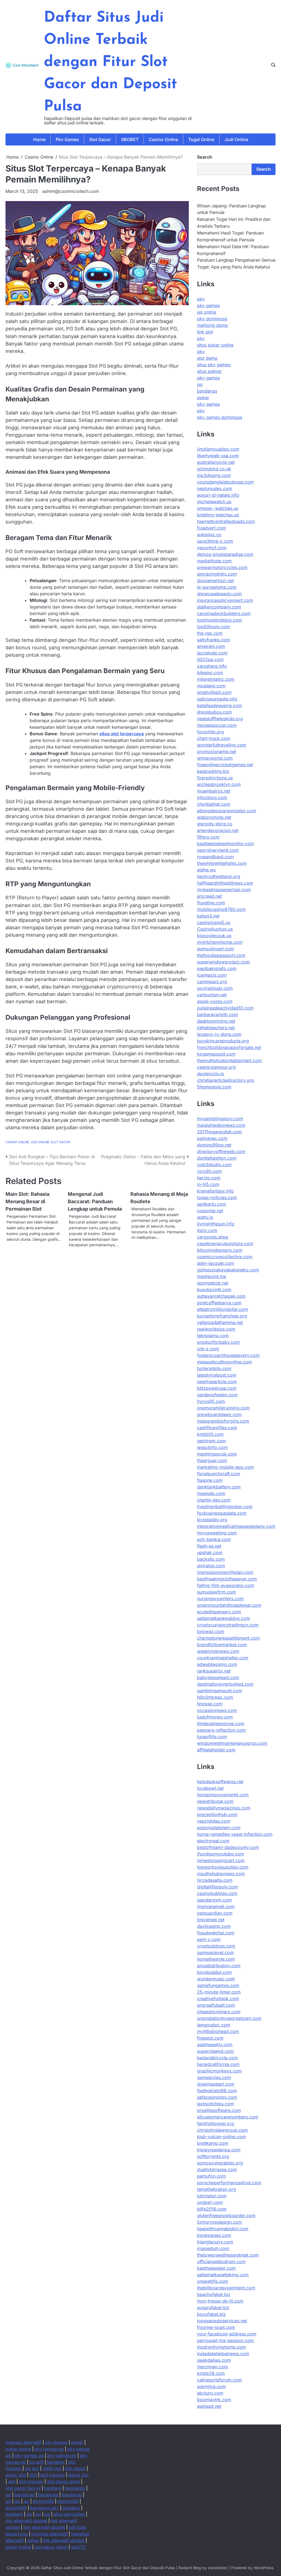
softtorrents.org (213, 2156)
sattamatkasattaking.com (223, 2275)
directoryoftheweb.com (221, 1151)
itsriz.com (207, 1230)
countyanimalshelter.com (223, 1658)
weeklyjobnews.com (218, 1651)
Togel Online (201, 139)
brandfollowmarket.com (222, 1645)
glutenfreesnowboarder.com (226, 2215)
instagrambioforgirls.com (223, 1421)
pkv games (208, 305)
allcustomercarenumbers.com (228, 2117)
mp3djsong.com (214, 475)
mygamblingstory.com (220, 1119)
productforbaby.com (218, 1342)
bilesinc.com (210, 673)
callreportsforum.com (219, 2380)
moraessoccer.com (217, 725)
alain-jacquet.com (216, 1263)
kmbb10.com (210, 1434)
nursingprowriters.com (220, 1599)
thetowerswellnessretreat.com (228, 2255)
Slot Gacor (100, 139)
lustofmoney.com (215, 1717)
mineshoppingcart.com (221, 1860)
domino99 (43, 2501)
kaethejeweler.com (216, 2268)
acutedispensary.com (219, 1612)
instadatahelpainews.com (223, 2354)
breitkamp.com (213, 2143)
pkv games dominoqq (220, 417)
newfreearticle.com (217, 1382)
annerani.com (211, 646)
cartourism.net (212, 995)
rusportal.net (210, 1211)
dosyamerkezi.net (215, 581)
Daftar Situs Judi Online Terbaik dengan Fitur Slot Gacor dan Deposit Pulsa (110, 62)
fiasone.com (210, 1480)
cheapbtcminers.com (219, 2012)
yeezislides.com (214, 1821)
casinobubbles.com (217, 1893)
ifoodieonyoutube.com (220, 1854)
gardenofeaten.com (217, 1395)
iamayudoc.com (214, 2025)
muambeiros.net (214, 791)
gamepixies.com (214, 2077)
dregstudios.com (214, 712)
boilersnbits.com (214, 1368)
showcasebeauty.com (219, 594)
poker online (18, 2449)
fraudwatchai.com (216, 1933)
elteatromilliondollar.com (223, 1309)
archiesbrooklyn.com (219, 784)
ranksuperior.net (214, 1671)
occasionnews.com (217, 1710)
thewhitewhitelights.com (222, 863)
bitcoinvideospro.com (220, 1250)
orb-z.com (208, 1349)
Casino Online (163, 139)
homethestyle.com (216, 1959)
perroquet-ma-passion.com (225, 2340)
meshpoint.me (212, 1276)
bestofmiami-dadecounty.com (228, 1847)
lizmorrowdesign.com (220, 2222)
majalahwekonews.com (221, 1125)
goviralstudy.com (215, 988)
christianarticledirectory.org (225, 1080)
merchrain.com (213, 2367)
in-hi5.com (208, 1184)
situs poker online (215, 345)
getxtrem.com (211, 1441)
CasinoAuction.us (215, 929)
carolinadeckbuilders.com (224, 613)
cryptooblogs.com (216, 1946)
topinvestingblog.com (220, 620)
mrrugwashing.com (217, 1533)
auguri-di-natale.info (218, 495)
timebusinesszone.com (221, 1723)
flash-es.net (209, 1546)
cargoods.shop (213, 1237)
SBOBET (130, 139)
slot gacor (75, 2468)
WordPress (264, 2568)
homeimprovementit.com (223, 1795)
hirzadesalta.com (215, 1880)
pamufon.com (211, 2176)
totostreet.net (211, 1920)
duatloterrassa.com (217, 2169)
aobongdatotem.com (219, 1828)
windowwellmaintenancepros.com (232, 1743)
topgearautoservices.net (222, 2321)
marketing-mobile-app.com (225, 1467)
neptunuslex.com (215, 488)
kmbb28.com (211, 2373)
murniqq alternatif (49, 2534)
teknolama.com (213, 1336)
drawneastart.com (216, 2084)
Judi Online (236, 139)
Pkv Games (67, 139)
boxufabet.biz (211, 2314)
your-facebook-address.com (227, 2334)
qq (200, 384)
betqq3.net (208, 916)
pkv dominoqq (212, 319)
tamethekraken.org (217, 2189)
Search (205, 157)
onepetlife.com (213, 2281)
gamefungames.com (218, 1985)
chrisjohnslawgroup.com (222, 2130)
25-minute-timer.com (219, 1992)
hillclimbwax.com (215, 1697)
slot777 (78, 2547)
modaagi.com (211, 686)
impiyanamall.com (216, 1906)
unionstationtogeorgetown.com (229, 2018)
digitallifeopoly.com (217, 1887)
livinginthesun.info (216, 1224)
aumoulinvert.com (216, 949)
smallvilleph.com (214, 692)
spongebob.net (213, 1283)
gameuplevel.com (215, 1952)
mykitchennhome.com (220, 942)
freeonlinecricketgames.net (225, 765)
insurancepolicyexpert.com (225, 600)
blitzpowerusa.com (217, 1388)
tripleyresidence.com (219, 2150)
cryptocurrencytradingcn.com (228, 1625)
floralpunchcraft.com (219, 1474)
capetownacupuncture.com (225, 1243)
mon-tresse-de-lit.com (220, 2301)
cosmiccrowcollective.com (225, 1257)
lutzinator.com (212, 2196)
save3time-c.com (215, 541)
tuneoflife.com (212, 1737)
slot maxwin (53, 2475)
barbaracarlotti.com (217, 1014)
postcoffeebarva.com (219, 1303)
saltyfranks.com (213, 640)
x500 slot (52, 2468)
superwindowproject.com (223, 962)
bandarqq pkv (45, 2508)
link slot (205, 332)
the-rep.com (210, 633)
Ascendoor (218, 2568)
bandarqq (207, 391)
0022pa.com (210, 659)
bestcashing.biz (213, 771)
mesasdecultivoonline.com (224, 1362)
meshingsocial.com (217, 1454)
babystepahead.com (218, 1677)
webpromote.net (214, 817)
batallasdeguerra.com (220, 705)
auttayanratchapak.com (221, 1296)
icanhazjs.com (212, 975)
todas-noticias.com (217, 1197)
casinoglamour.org (216, 1067)
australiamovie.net (216, 462)
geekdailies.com (214, 2360)
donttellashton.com (217, 1158)
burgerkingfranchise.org (222, 1316)
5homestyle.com (214, 1087)
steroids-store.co (215, 824)
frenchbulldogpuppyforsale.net (229, 1047)
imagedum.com (213, 2248)
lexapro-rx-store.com (219, 1034)
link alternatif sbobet (26, 2521)
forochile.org (210, 732)
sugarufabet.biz (213, 2308)
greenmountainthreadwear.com (229, 1605)
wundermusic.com (216, 1979)
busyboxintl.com (214, 1290)
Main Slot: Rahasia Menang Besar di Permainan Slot (27, 1201)
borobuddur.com (214, 1972)
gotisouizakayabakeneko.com (228, 1270)
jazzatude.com (212, 653)
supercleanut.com (215, 2051)
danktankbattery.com (219, 1487)
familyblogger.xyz (216, 2123)
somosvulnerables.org (220, 2163)
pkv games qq (49, 2449)
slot (33, 2475)
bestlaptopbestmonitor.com (225, 844)
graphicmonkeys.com (219, 2071)
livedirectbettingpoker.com (225, 1506)
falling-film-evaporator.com (226, 1585)
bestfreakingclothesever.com (227, 1579)
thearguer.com (212, 1460)
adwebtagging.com (217, 1664)
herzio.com (209, 1178)
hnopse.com (210, 1704)
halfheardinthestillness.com (225, 883)
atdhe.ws (206, 870)
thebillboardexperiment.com (226, 2288)
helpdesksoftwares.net (220, 1782)
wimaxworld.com (215, 758)
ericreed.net (209, 896)
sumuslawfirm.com (217, 1592)
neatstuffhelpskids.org (220, 719)
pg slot (32, 2468)
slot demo (207, 358)
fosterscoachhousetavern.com (228, 1355)
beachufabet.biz (214, 2294)
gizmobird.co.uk (214, 469)
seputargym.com (214, 1900)
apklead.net (209, 2406)
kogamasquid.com (216, 1054)
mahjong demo (213, 325)
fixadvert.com (211, 528)
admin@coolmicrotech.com (71, 191)
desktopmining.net (216, 1021)
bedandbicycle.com (217, 2058)
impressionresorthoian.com (225, 1572)
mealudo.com (211, 1493)
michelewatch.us (214, 502)
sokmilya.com (211, 2386)
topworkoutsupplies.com (223, 1867)
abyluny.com (210, 2393)
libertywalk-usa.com (218, 456)
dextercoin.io (211, 1074)
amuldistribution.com (219, 1966)
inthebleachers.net (216, 1028)
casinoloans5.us (214, 922)
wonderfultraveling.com (222, 745)
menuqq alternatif (23, 2442)
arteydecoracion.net (218, 830)
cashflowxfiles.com (217, 1428)
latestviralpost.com (217, 1375)
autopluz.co (209, 534)
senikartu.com (212, 1204)
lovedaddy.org (212, 1520)
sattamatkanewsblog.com (224, 1618)
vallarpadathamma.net (220, 1322)
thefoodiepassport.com (221, 955)
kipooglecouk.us (214, 936)
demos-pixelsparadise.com (225, 554)
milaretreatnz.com (216, 679)
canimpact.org (212, 982)
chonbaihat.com (214, 804)
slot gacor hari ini (23, 2488)
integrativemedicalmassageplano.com (236, 1526)
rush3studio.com (214, 1165)
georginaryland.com (218, 850)
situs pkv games (214, 365)
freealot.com (210, 2038)
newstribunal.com (215, 1801)
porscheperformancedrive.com (229, 2183)
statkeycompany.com (219, 607)
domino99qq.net (214, 1145)
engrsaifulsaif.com (216, 2005)
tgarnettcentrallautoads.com (226, 521)
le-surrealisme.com (217, 587)
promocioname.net (217, 751)
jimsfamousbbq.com (218, 449)
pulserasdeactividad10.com (225, 1008)
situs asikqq (209, 371)
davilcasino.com (214, 1926)
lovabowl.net (210, 1788)
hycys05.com (211, 1401)
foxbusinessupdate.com (222, 1513)
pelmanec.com (212, 1138)
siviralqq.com (211, 1566)
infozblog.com (212, 797)
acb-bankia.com (214, 1539)
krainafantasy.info (215, 1191)
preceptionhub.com (217, 1814)
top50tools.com (213, 627)
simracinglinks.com (217, 574)
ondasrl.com (210, 2202)
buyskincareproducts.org (223, 1041)
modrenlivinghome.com (221, 2347)
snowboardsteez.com (219, 1414)
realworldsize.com (216, 1329)
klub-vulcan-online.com (221, 2137)
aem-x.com (209, 1939)
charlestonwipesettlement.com (228, 1638)
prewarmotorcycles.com (222, 567)
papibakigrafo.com (217, 968)
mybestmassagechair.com (224, 890)
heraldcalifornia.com (218, 2064)
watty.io (205, 1217)
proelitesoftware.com (219, 2110)
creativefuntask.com (218, 1999)
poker (203, 398)
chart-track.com (214, 738)
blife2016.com (212, 2209)
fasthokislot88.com (217, 2091)
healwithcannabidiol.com (223, 2229)
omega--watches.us (218, 508)
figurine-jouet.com (216, 2327)
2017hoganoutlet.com (219, 1132)
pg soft (36, 2462)
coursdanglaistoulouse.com (225, 482)
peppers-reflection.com (221, 1730)
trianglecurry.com (215, 2242)
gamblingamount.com (220, 1691)
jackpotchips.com (215, 2104)
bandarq (56, 2462)
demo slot (16, 2475)
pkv (201, 299)
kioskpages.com (214, 2235)
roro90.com (209, 1171)
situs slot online (69, 2514)
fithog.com (208, 837)
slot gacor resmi (63, 2482)
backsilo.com (211, 1559)
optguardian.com (215, 1913)
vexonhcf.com (212, 548)
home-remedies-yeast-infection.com (235, 1834)
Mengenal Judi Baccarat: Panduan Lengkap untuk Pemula (95, 1201)
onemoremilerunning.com (223, 1408)
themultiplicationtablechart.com (229, 1060)
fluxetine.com (211, 903)
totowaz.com (211, 1631)
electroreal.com (213, 1841)
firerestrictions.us (215, 778)
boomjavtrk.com (214, 2400)
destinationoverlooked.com (225, 1684)
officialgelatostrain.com (221, 2261)
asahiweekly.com (215, 2045)
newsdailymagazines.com (224, 1808)
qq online (207, 312)
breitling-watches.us (218, 515)
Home (39, 139)
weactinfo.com (212, 1447)
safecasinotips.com (217, 2097)
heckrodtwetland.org (219, 876)
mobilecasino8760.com (221, 909)
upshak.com (210, 1553)
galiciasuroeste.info (217, 699)
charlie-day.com (214, 1500)
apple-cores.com (215, 1001)
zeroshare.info (212, 666)
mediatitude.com (214, 561)
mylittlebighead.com (218, 2031)
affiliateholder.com (216, 1750)
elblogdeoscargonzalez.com (227, 811)
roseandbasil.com (215, 857)
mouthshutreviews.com (221, 1874)
